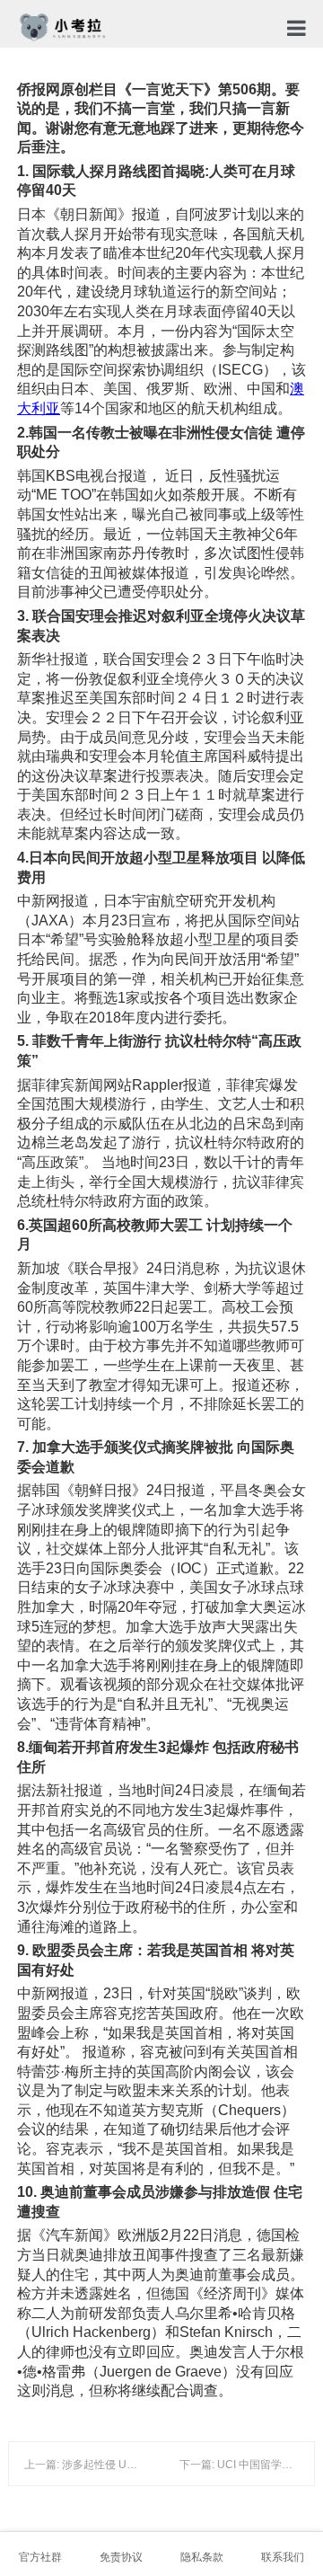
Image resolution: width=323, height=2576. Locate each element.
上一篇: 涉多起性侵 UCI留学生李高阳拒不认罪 (135, 2465)
